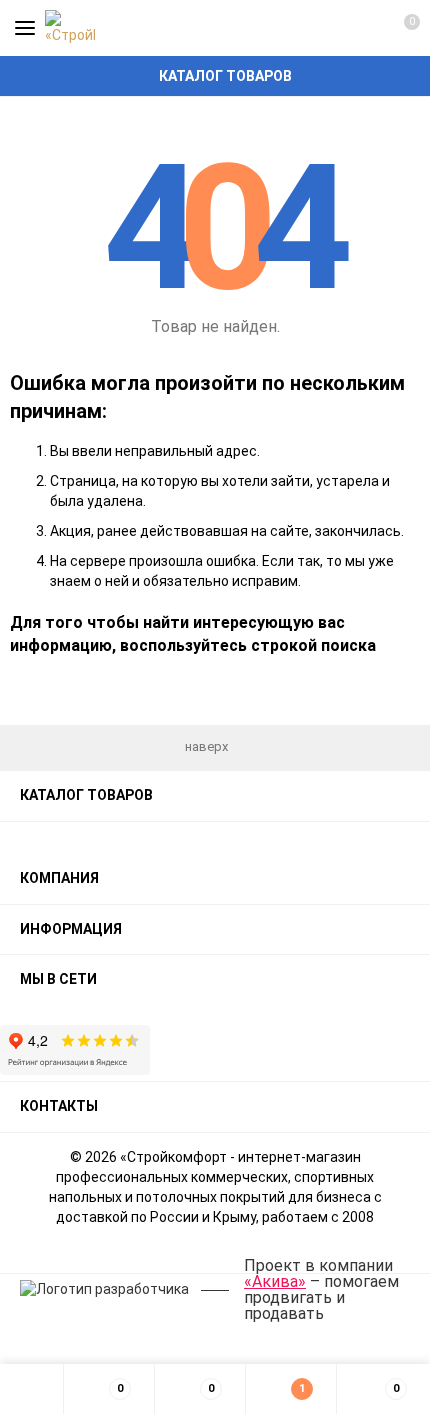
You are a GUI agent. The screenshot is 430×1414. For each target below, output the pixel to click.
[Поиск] (330, 28)
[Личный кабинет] (365, 28)
